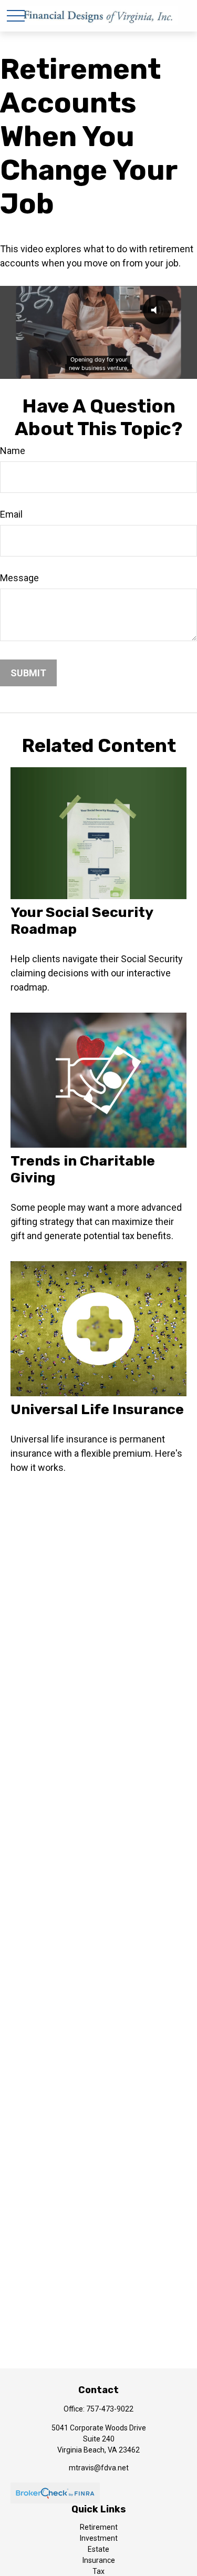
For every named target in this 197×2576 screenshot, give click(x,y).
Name (13, 451)
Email (11, 514)
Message (19, 578)
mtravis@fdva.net (99, 2468)
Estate (98, 2549)
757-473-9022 (110, 2409)
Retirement (99, 2527)
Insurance (99, 2560)
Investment (99, 2538)
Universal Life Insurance (97, 1409)
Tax (98, 2571)
